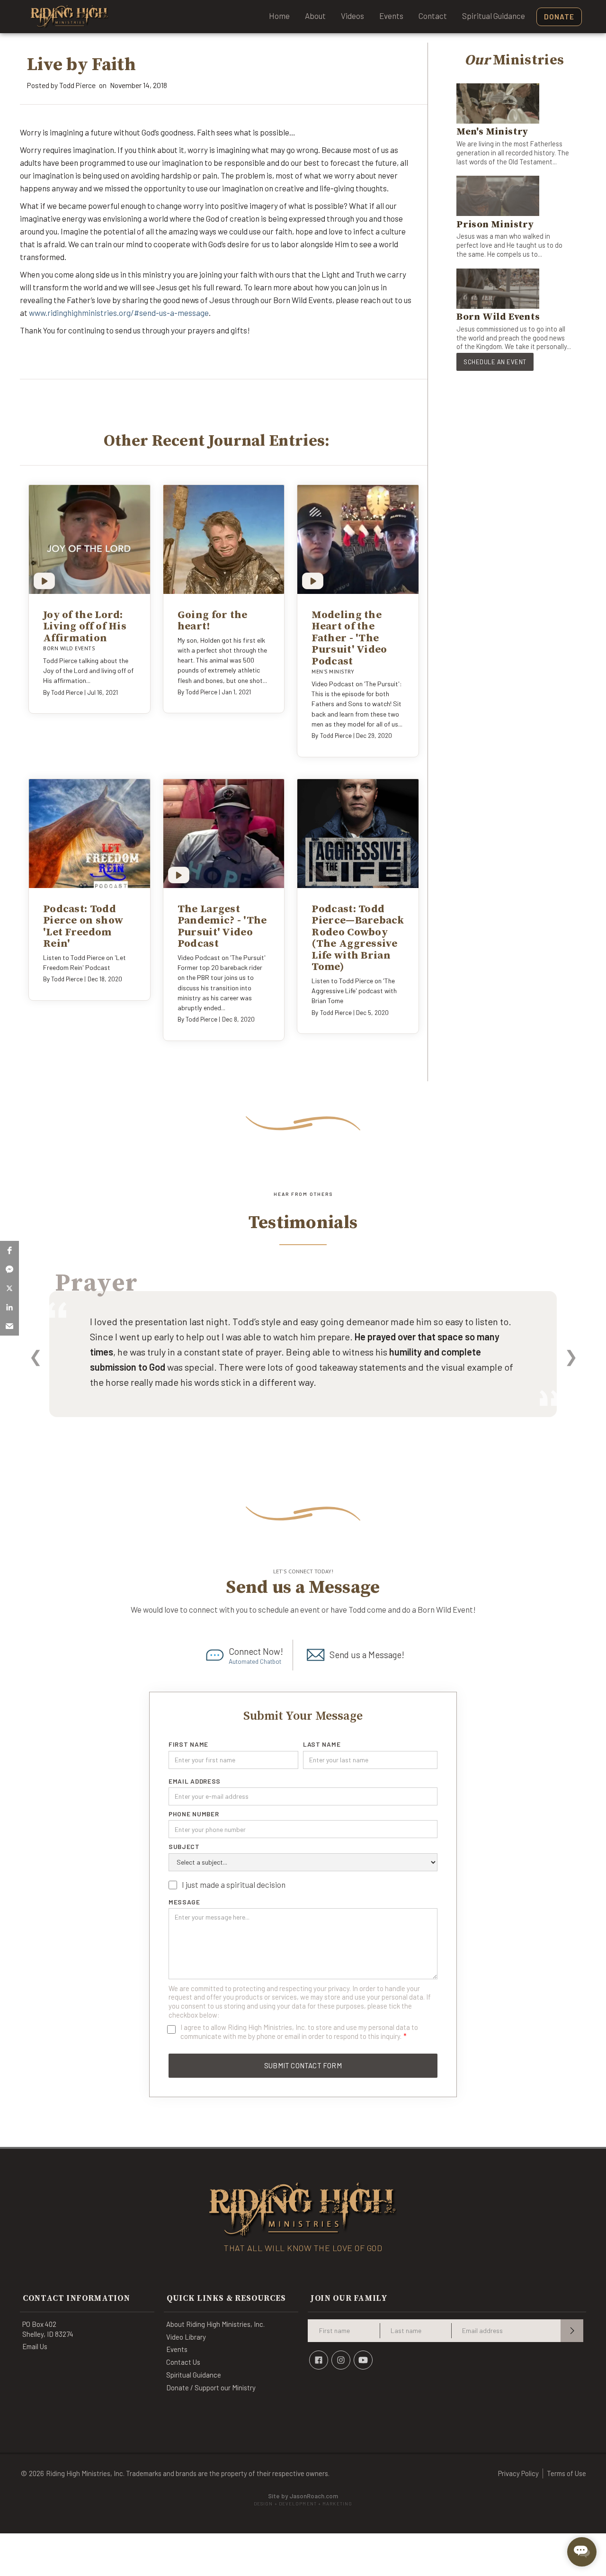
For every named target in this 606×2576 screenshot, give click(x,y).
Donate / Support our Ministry (211, 2388)
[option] (303, 1367)
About (315, 16)
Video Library (186, 2337)
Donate (559, 17)
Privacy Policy (518, 2473)
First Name (188, 1744)
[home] (70, 17)
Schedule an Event (495, 362)
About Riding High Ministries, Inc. (215, 2324)
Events (391, 16)
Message (184, 1902)
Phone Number (194, 1814)
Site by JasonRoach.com (303, 2500)
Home (279, 16)
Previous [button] (35, 1356)
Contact (433, 16)
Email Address (195, 1781)
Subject (184, 1847)
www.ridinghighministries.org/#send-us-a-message (119, 313)
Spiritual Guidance (494, 16)
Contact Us (183, 2362)
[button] (9, 1250)
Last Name (322, 1744)
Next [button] (571, 1356)
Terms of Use (566, 2473)
